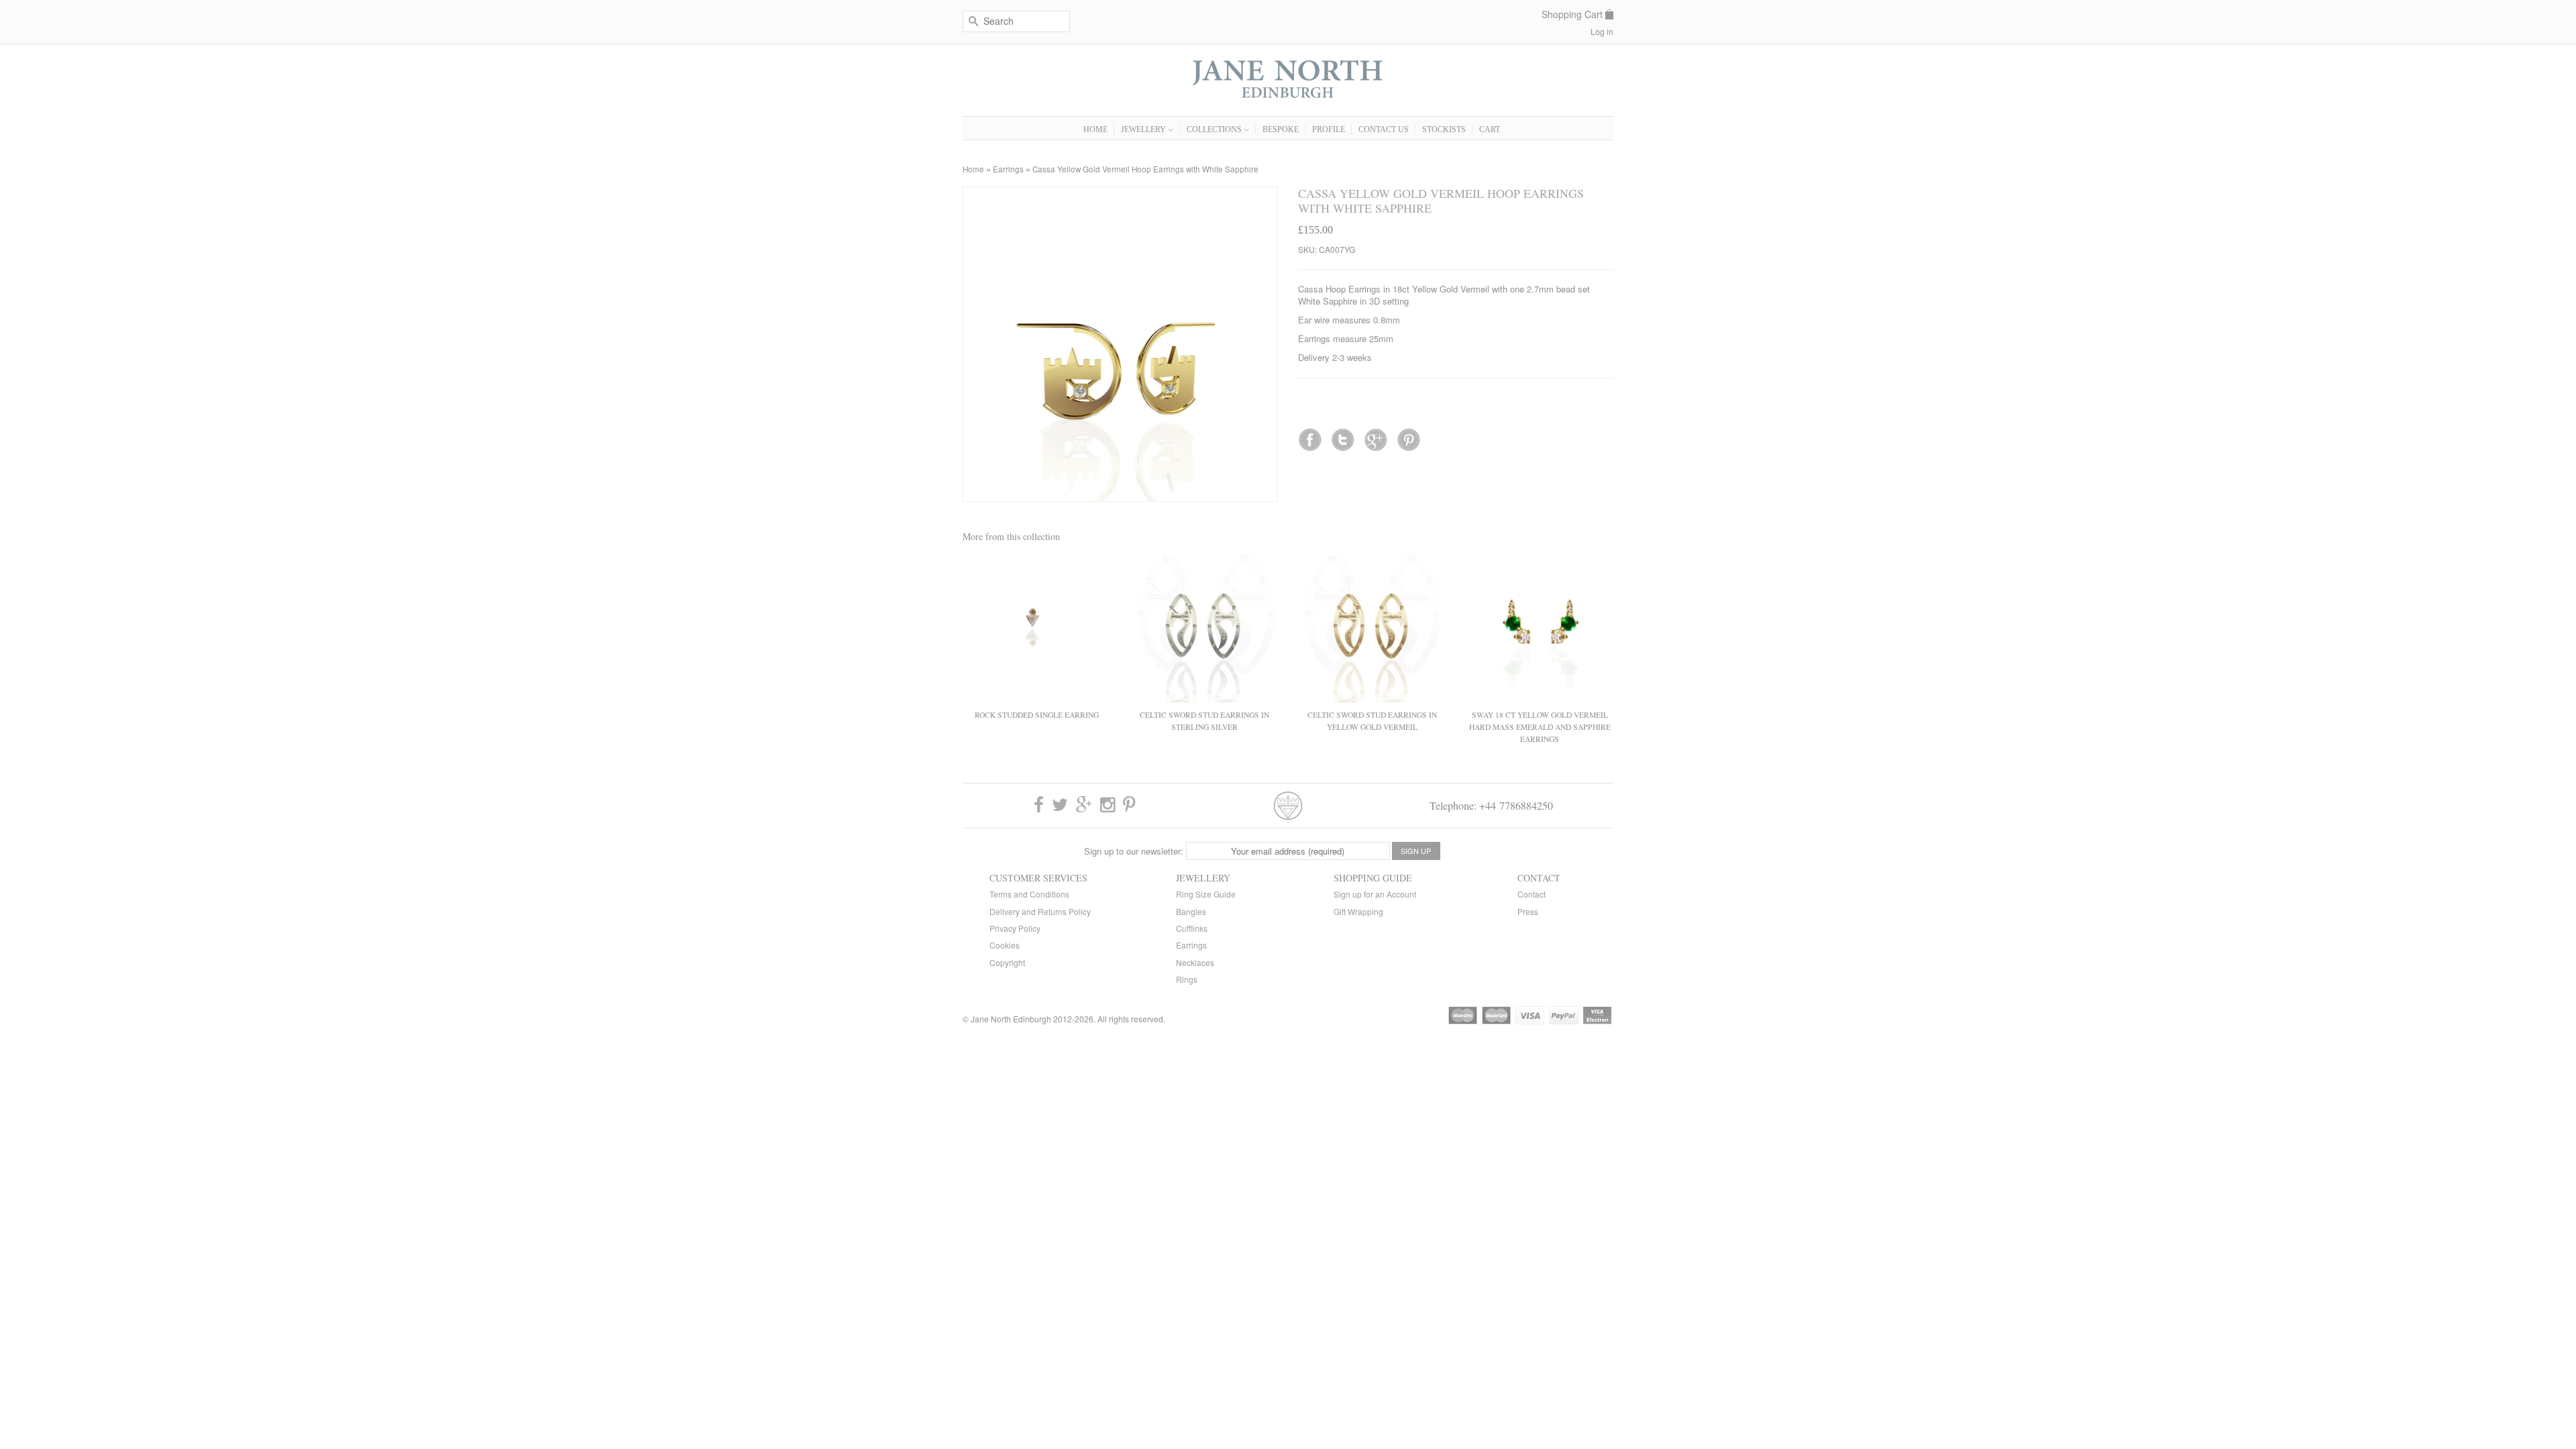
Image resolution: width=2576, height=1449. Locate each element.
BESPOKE (1281, 129)
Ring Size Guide (1206, 894)
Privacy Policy (1015, 928)
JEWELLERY (1144, 129)
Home (973, 169)
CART (1490, 129)
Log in (1602, 31)
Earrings (1008, 169)
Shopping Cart (1572, 14)
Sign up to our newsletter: (1134, 851)
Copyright (1007, 962)
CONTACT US (1384, 129)
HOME (1095, 129)
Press (1528, 911)
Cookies (1005, 945)
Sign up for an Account (1375, 894)
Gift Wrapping (1358, 911)
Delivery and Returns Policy (1040, 911)
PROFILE (1329, 129)
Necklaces (1195, 962)
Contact (1532, 894)
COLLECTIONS (1215, 129)
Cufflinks (1192, 928)
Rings (1187, 979)
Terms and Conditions (1029, 894)
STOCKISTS (1444, 129)
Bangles (1191, 911)
